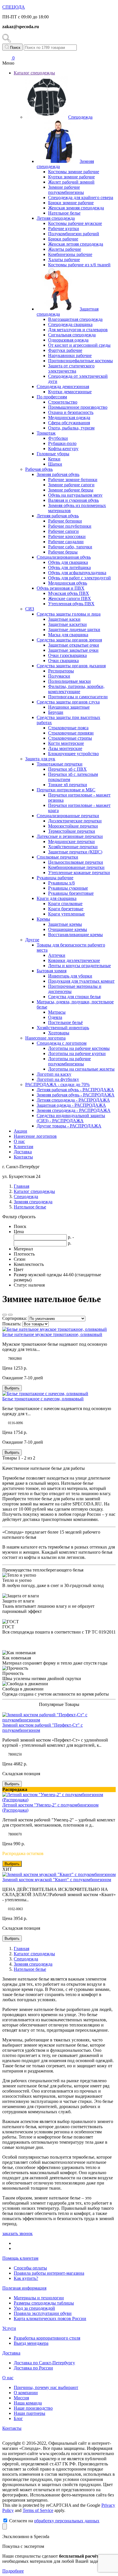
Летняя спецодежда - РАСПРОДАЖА (73, 1100)
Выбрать (12, 1388)
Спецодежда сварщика (70, 324)
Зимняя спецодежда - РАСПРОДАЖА (74, 1110)
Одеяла (55, 1017)
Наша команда (28, 2403)
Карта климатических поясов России (50, 2318)
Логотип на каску (54, 1074)
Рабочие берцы (63, 552)
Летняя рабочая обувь (58, 516)
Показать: (12, 1324)
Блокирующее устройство (73, 754)
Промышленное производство (78, 407)
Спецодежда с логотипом (62, 1043)
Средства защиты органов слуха (68, 702)
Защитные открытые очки (74, 645)
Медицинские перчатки (71, 841)
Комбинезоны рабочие (70, 254)
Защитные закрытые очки (73, 650)
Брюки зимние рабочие (71, 203)
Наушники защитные (69, 707)
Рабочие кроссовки (67, 536)
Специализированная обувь (64, 557)
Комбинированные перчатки (76, 867)
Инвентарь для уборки (70, 976)
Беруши (56, 712)
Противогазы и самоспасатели (78, 697)
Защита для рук (40, 759)
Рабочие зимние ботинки (73, 480)
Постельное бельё (65, 1022)
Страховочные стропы (70, 738)
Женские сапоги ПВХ (70, 598)
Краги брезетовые (66, 909)
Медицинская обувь (68, 583)
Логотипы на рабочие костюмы (79, 1048)
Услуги (9, 2328)
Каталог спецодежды (34, 73)
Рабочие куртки (64, 229)
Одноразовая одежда (68, 340)
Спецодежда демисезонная (63, 386)
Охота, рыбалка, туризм (71, 428)
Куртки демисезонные (70, 392)
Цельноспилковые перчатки (76, 862)
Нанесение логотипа (45, 1038)
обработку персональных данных (67, 2521)
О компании (26, 2393)
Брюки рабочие (63, 239)
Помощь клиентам (20, 2258)
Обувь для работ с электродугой (79, 578)
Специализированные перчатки (68, 816)
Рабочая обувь (39, 469)
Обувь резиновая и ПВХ (61, 588)
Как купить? (26, 2278)
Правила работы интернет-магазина (49, 2273)
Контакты (23, 1157)
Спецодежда (80, 117)
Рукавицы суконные (68, 888)
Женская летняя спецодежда (76, 244)
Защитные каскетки (67, 624)
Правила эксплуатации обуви (43, 2313)
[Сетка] (10, 1315)
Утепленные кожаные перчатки (79, 873)
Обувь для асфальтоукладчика (77, 573)
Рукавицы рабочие (55, 878)
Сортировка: (15, 1318)
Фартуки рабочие (65, 350)
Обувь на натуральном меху (75, 495)
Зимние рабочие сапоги (71, 485)
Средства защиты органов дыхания (71, 666)
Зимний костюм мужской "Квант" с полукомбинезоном (57, 1880)
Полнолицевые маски (69, 681)
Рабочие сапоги (63, 531)
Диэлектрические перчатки (75, 821)
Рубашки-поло (62, 443)
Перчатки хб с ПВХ (67, 769)
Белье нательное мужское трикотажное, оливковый (52, 1334)
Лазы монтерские (65, 748)
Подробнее (13, 2571)
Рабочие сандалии (66, 542)
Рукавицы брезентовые (71, 893)
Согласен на (54, 2521)
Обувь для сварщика (68, 562)
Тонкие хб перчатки (68, 785)
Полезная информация (24, 2288)
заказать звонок (17, 2233)
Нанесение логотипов (35, 1136)
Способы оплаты (30, 2268)
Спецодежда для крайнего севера (81, 197)
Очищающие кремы (68, 929)
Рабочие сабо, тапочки (70, 547)
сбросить (27, 1217)
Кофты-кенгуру (63, 449)
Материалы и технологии (39, 2298)
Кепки (54, 459)
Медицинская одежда (69, 418)
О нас (19, 1141)
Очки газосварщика (67, 655)
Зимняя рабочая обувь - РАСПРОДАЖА (76, 1095)
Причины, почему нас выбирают (46, 2387)
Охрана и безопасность (71, 412)
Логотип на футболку (58, 1079)
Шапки (55, 464)
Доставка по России (33, 2368)
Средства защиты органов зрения (69, 640)
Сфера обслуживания (69, 423)
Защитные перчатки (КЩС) (75, 852)
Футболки (58, 438)
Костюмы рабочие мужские (75, 223)
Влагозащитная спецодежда (75, 319)
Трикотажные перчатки (60, 764)
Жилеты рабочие (65, 249)
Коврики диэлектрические (74, 960)
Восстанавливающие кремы (75, 935)
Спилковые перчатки (57, 857)
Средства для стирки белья (74, 997)
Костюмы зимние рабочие (74, 172)
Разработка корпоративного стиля (47, 2338)
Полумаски (59, 676)
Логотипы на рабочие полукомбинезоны (69, 1061)
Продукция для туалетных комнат (81, 981)
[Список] (5, 1315)
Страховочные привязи (71, 733)
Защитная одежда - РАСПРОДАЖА (71, 1105)
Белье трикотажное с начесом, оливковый (43, 1399)
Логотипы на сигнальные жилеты (81, 1069)
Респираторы (61, 671)
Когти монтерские (66, 743)
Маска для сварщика (68, 635)
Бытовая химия (52, 971)
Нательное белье (64, 213)
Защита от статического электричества (71, 368)
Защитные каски (64, 619)
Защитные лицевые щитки (74, 629)
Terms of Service (38, 2510)
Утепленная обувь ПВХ (71, 604)
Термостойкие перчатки (72, 831)
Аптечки (57, 955)
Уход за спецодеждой (34, 2308)
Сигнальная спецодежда (72, 335)
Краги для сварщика (57, 898)
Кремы (43, 919)
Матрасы (57, 1012)
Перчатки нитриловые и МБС (66, 790)
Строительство (63, 402)
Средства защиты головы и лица (69, 614)
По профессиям (52, 397)
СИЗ (30, 609)
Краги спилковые (65, 904)
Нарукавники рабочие (70, 355)
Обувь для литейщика (69, 567)
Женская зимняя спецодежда (76, 208)
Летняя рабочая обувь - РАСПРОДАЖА (75, 1090)
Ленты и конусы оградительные (79, 966)
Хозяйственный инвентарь (63, 1028)
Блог (18, 2418)
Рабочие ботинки (65, 521)
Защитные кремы (65, 924)
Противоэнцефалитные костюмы (80, 361)
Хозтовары (59, 1033)
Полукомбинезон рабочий (74, 234)
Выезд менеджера (31, 2343)
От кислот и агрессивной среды (79, 345)
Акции (20, 1131)
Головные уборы (53, 454)
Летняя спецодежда (56, 218)
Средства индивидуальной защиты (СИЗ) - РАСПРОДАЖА (71, 1118)
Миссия (21, 2398)
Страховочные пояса (68, 728)
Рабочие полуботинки (70, 526)
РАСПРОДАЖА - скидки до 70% (57, 1084)
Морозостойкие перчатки (73, 826)
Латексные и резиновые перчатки (70, 836)
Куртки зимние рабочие (71, 177)
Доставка (23, 1152)
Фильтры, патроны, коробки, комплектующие (76, 689)
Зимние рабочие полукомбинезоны (66, 190)
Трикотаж (46, 433)
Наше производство (33, 2408)
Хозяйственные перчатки (73, 847)
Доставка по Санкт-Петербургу (44, 2363)
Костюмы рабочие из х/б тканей (79, 265)
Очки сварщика (63, 661)
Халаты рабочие (64, 260)
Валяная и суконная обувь (73, 500)
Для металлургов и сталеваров (78, 330)
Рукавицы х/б (61, 883)
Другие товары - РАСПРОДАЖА (69, 1126)
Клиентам (23, 1147)
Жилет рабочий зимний (71, 182)
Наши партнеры (29, 2413)
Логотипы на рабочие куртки (77, 1053)
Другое (32, 940)
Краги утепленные (66, 914)
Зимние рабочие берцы (71, 490)
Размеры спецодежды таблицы (44, 2303)
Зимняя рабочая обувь (58, 474)
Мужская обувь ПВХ (69, 593)
